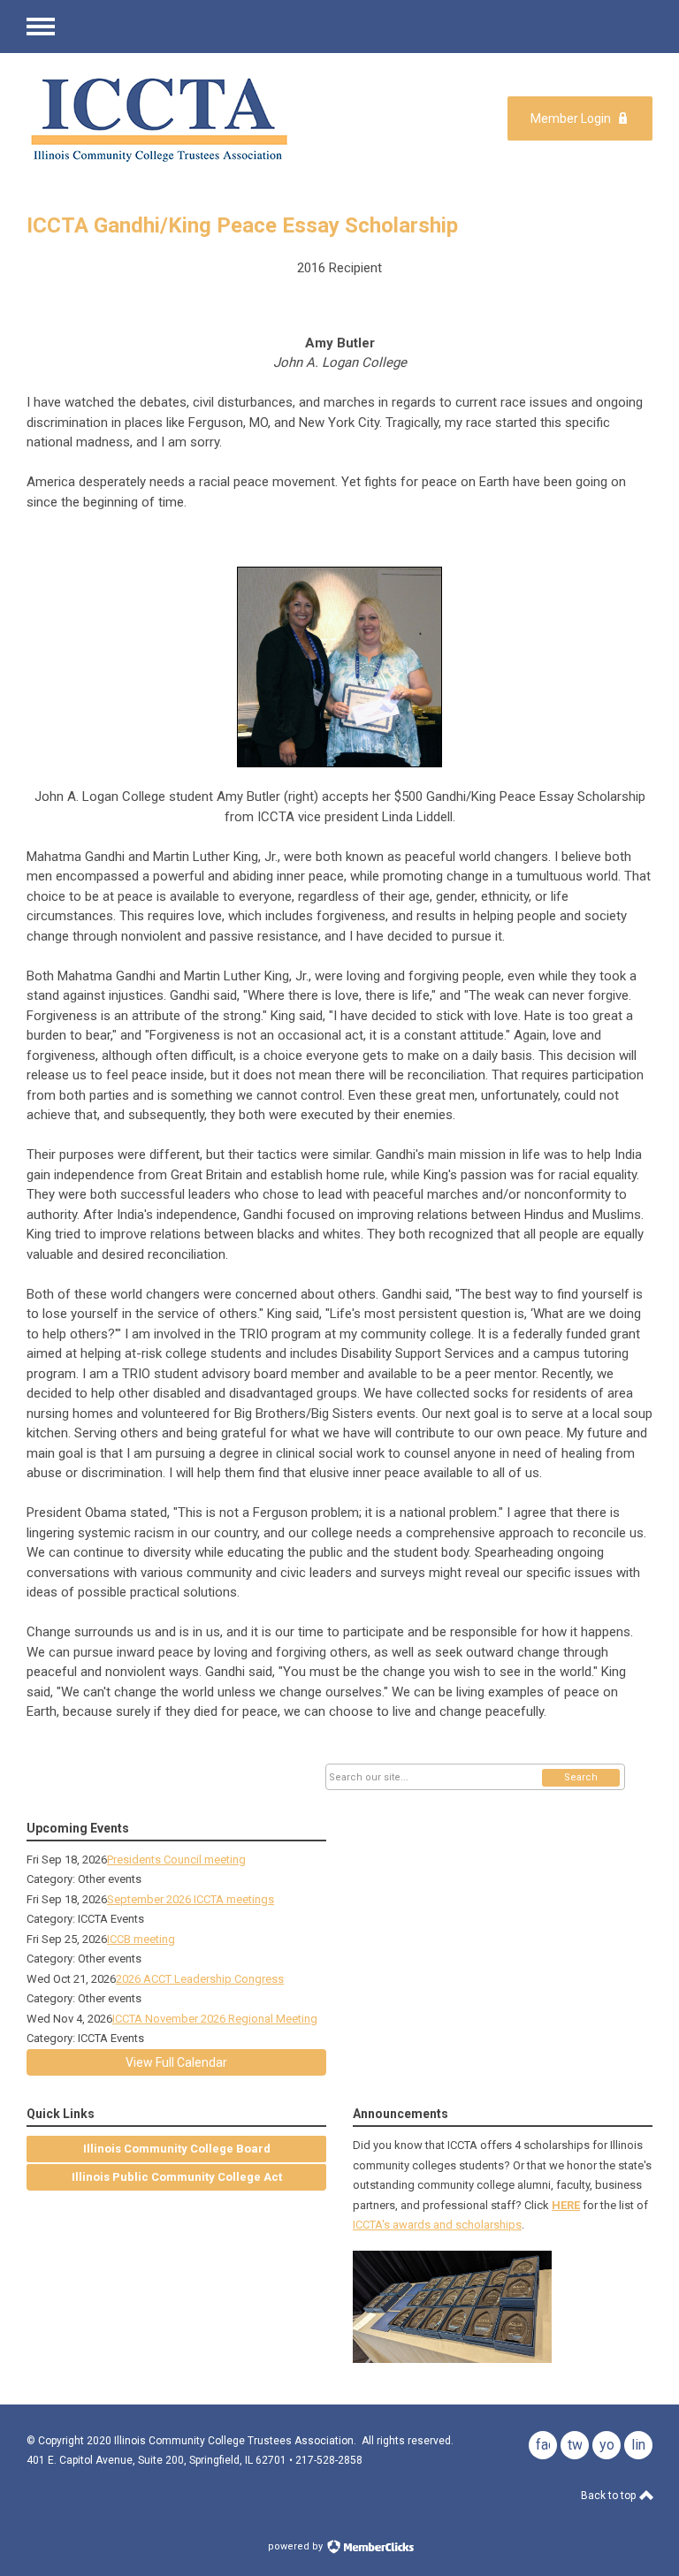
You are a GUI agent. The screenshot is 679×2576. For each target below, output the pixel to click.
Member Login (571, 118)
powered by (297, 2546)
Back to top (610, 2496)
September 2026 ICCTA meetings (191, 1899)
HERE (566, 2205)
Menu (41, 27)
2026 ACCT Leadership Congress (200, 1979)
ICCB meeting (141, 1939)
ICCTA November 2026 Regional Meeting (215, 2019)
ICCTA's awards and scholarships (437, 2225)
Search (581, 1777)
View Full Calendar (176, 2062)
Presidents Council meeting (176, 1860)
